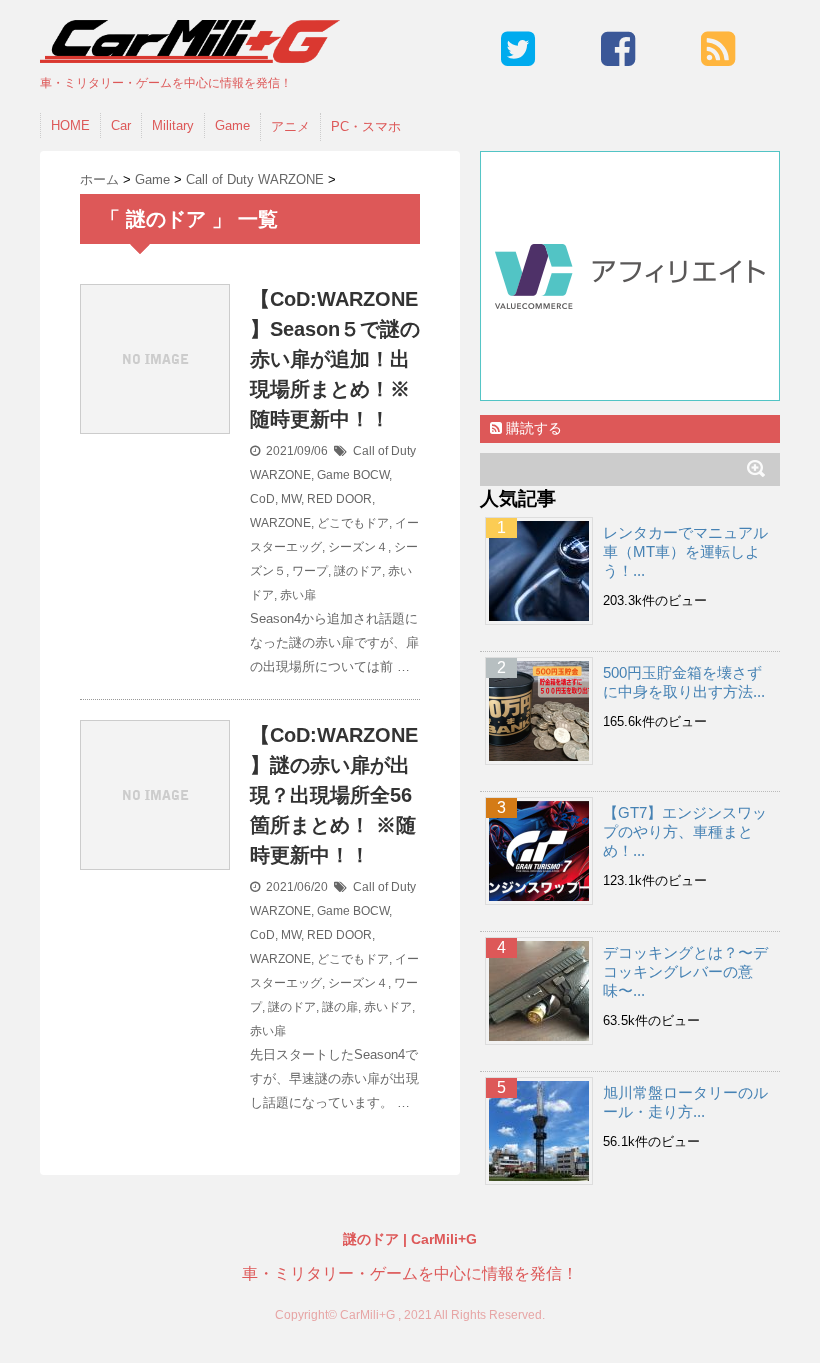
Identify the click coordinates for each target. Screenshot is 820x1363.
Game (232, 125)
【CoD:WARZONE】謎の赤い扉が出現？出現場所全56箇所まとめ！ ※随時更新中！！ (334, 795)
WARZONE (280, 523)
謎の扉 (340, 1007)
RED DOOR (339, 499)
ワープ (310, 571)
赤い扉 (298, 595)
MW (291, 499)
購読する (532, 428)
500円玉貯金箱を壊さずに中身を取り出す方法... (684, 682)
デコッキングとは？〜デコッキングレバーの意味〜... (685, 971)
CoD (262, 499)
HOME (70, 125)
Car (121, 125)
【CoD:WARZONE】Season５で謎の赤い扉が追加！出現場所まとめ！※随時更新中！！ (335, 359)
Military (173, 125)
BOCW (371, 475)
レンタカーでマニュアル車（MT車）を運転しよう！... (685, 551)
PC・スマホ (366, 126)
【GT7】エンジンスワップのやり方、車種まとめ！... (685, 831)
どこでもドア (353, 523)
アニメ (290, 126)
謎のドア (358, 571)
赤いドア (388, 1007)
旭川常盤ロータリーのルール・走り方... (685, 1102)
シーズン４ (358, 547)
